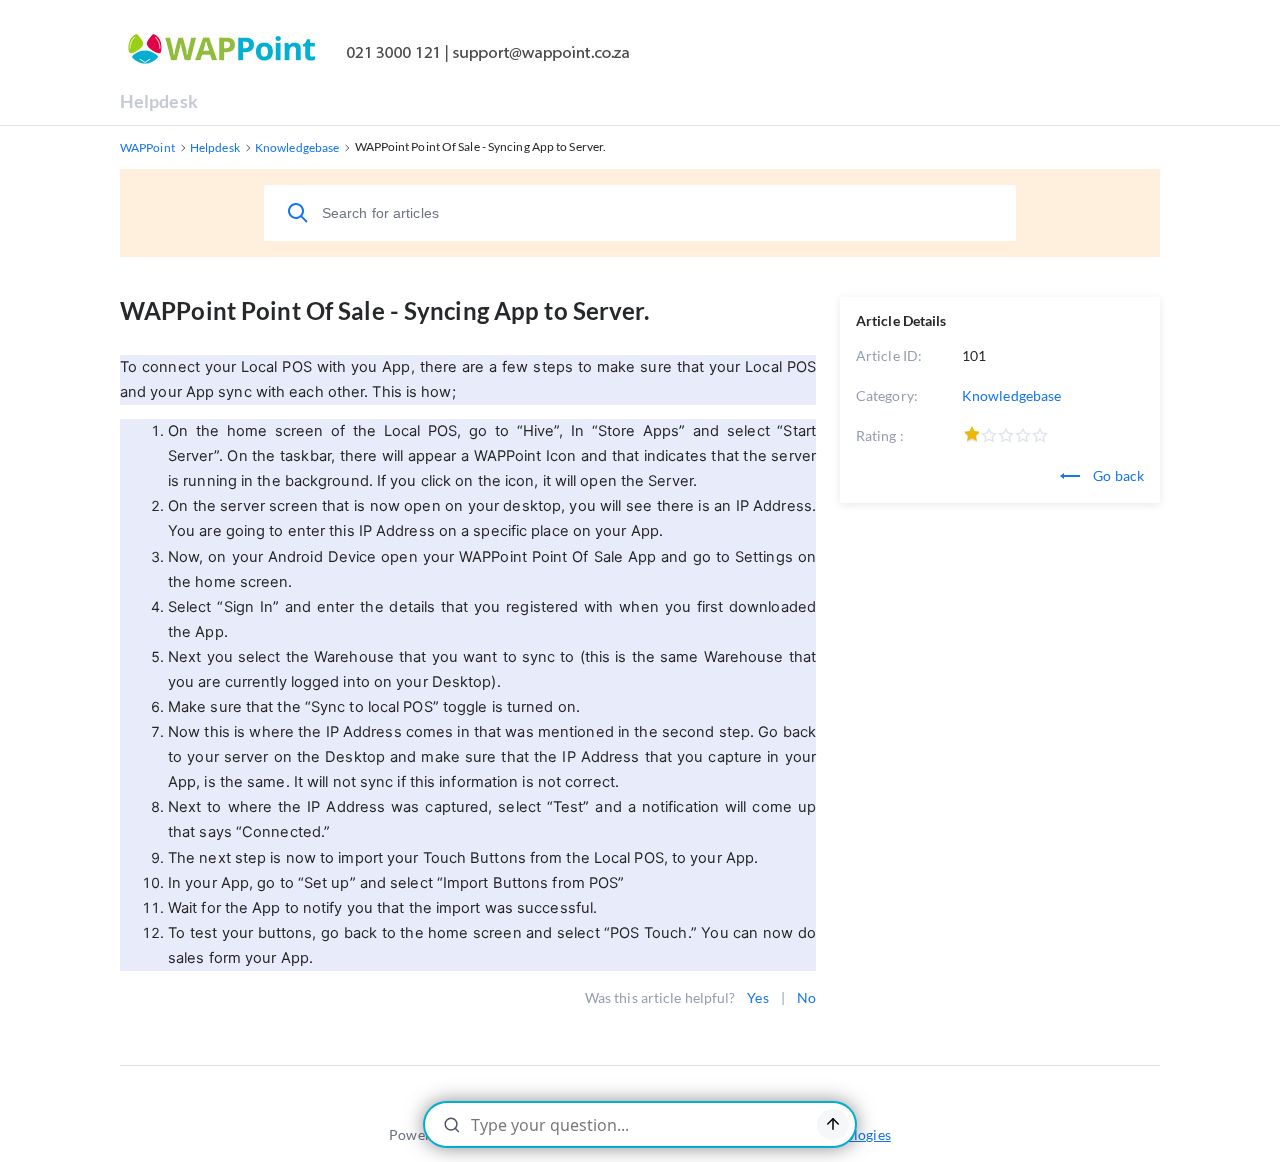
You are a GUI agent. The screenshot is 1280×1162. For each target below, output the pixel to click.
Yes (757, 997)
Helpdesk (159, 101)
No (806, 997)
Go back (1117, 475)
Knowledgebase (1011, 395)
